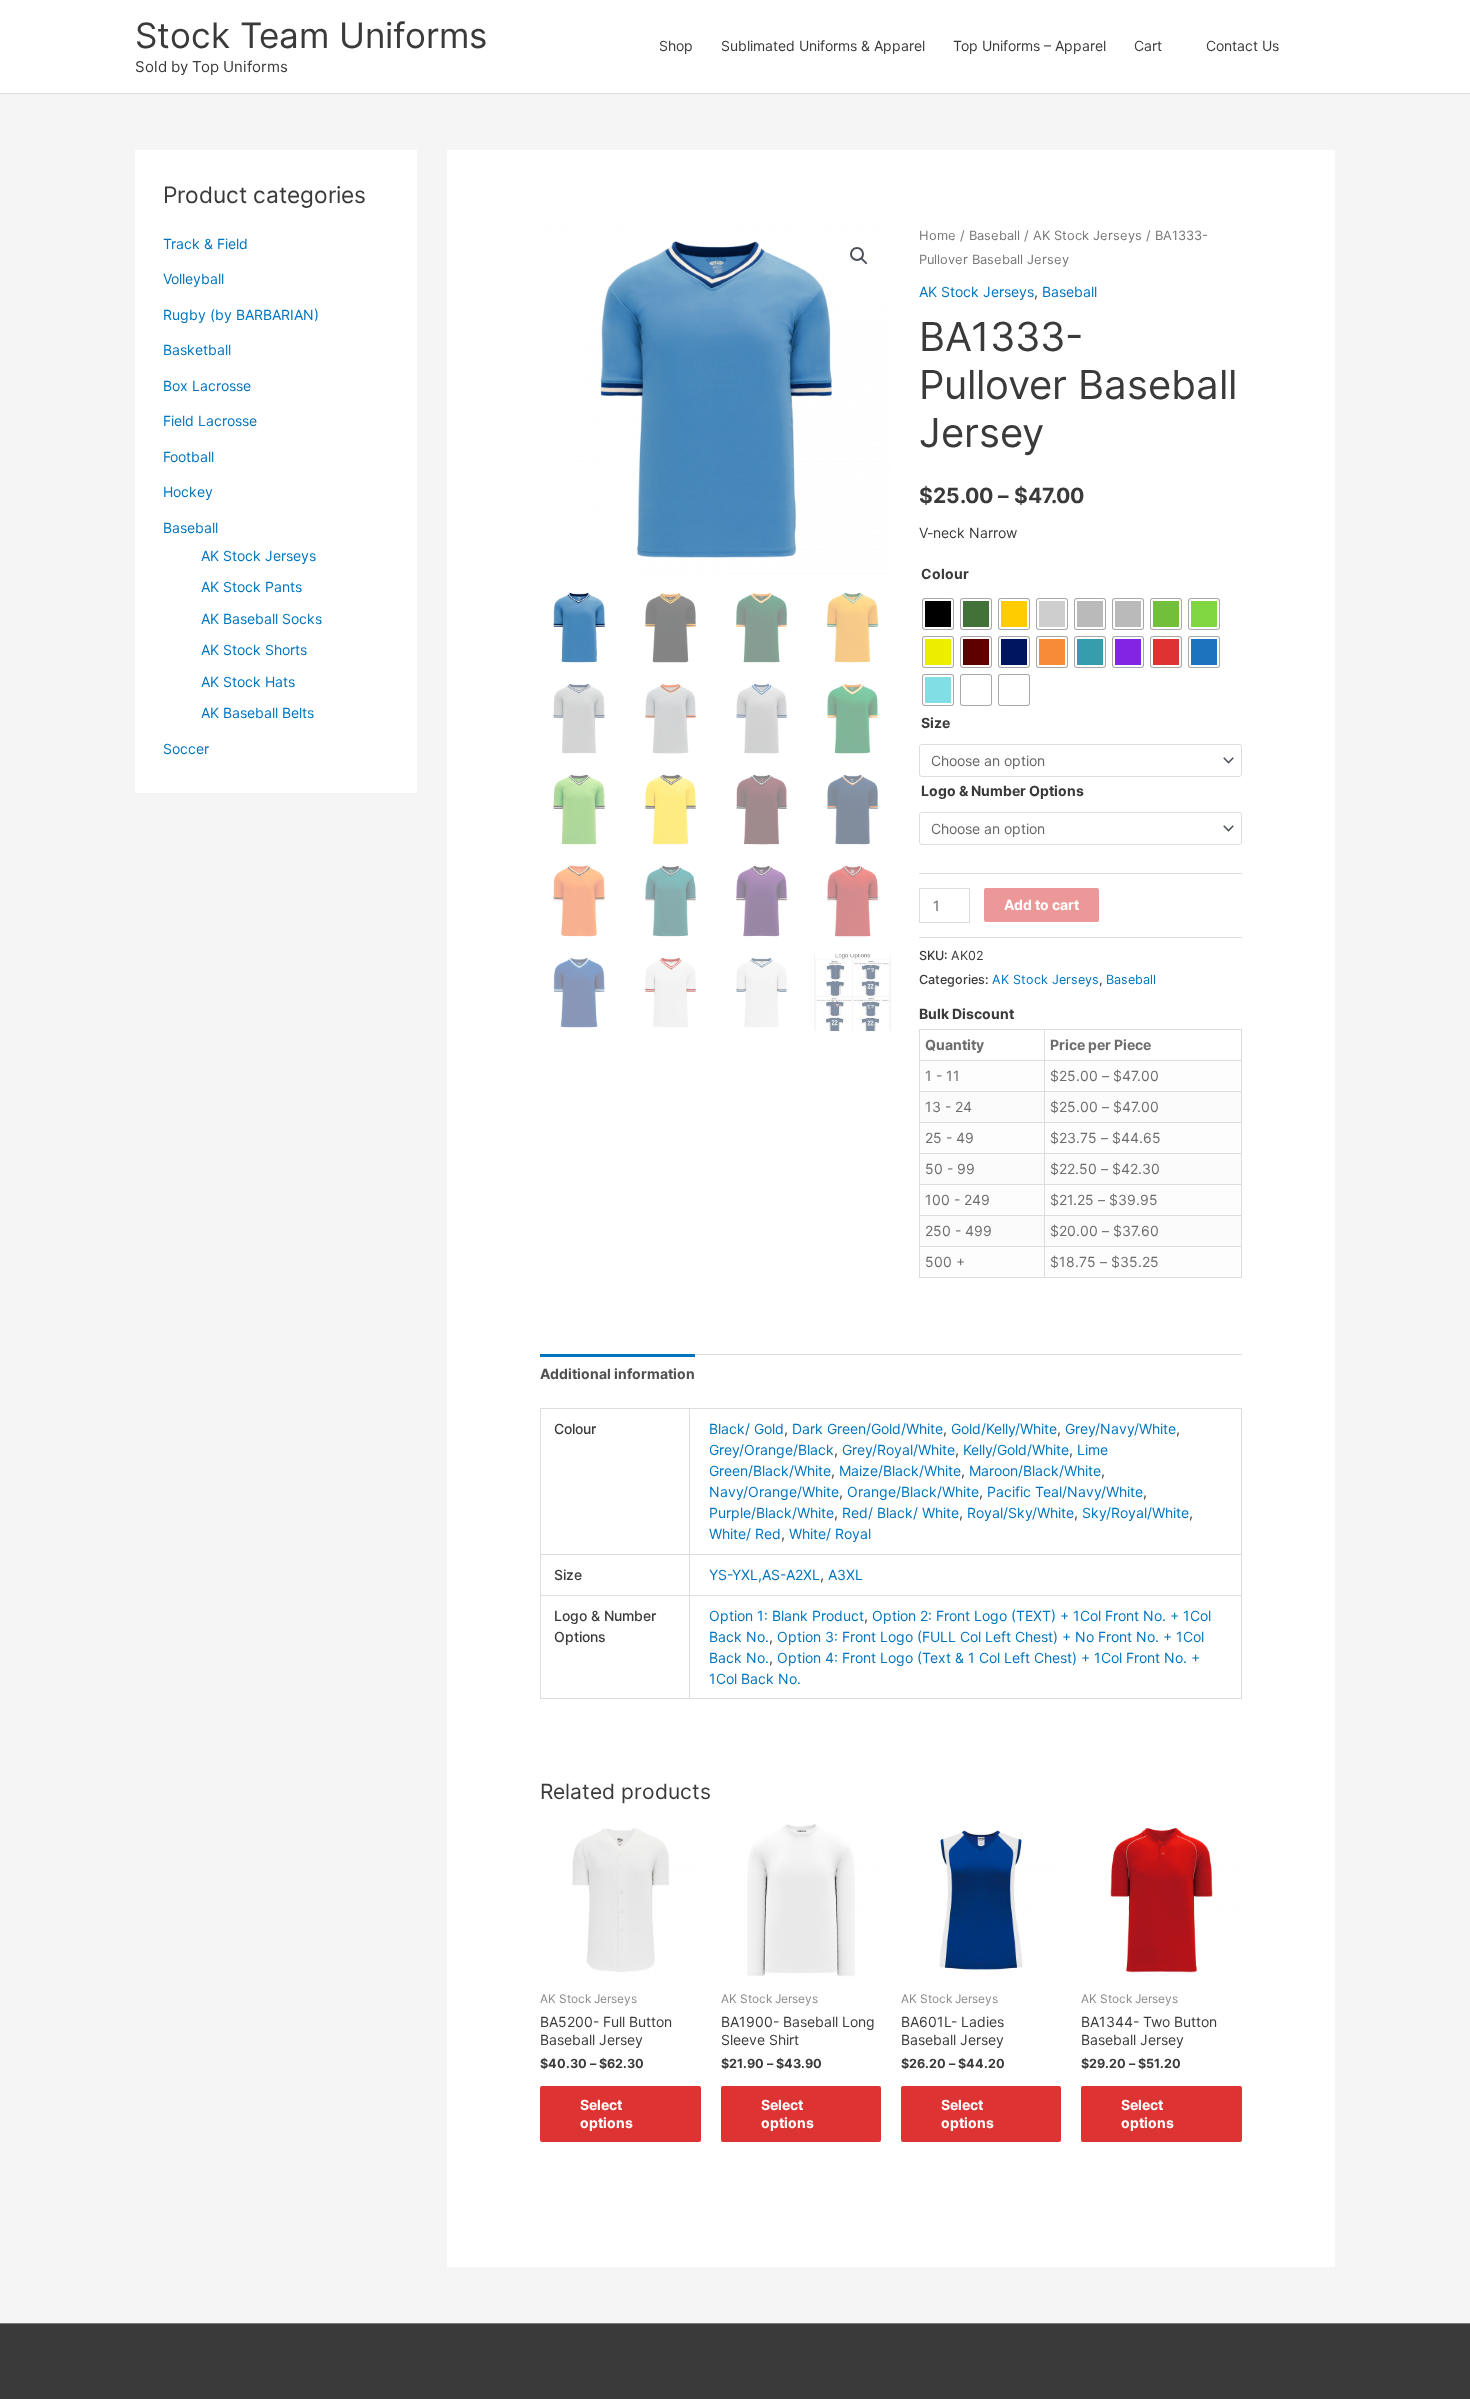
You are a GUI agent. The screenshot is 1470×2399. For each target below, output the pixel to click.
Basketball (197, 349)
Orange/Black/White (913, 1491)
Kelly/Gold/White (1016, 1449)
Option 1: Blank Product (786, 1615)
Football (188, 456)
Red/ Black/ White (900, 1512)
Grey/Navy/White (1120, 1428)
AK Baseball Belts (257, 712)
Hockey (188, 491)
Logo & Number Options (1002, 790)
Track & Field (205, 243)
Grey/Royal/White (898, 1449)
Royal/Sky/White (1020, 1512)
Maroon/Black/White (1035, 1470)
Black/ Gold (746, 1428)
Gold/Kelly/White (1004, 1428)
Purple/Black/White (771, 1512)
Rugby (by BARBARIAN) (241, 314)
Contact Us (1242, 45)
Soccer (186, 748)
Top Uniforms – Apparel (1029, 45)
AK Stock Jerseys (258, 555)
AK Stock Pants (251, 586)
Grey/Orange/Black (771, 1449)
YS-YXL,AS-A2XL (764, 1574)
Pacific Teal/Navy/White (1065, 1491)
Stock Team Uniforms (311, 35)
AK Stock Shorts (254, 649)
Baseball (190, 527)
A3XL (845, 1574)
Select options (606, 2113)
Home (937, 235)
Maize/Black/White (900, 1470)
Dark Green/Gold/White (867, 1428)
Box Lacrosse (207, 385)
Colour (945, 573)
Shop (676, 45)
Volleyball (193, 278)
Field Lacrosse (210, 420)
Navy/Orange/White (774, 1491)
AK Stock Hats (248, 681)
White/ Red (745, 1533)
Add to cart (1041, 904)
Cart (1148, 45)
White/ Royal (830, 1533)
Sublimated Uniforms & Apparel (823, 45)
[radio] (938, 614)
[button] (1314, 46)
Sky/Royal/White (1135, 1512)
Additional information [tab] (617, 1373)
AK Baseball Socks (261, 618)
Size (935, 722)
